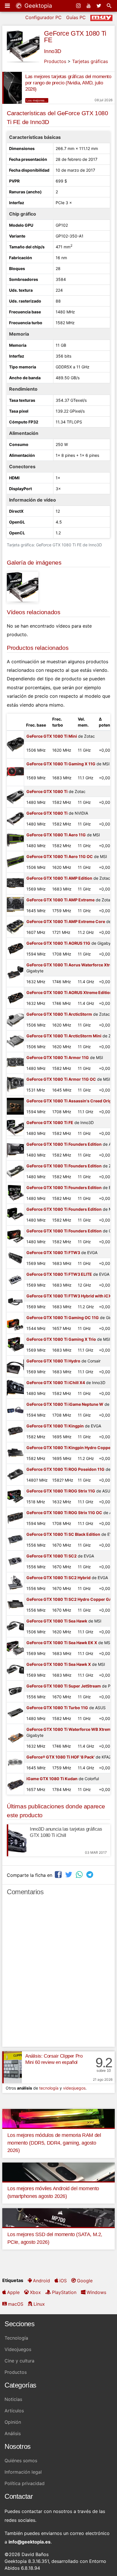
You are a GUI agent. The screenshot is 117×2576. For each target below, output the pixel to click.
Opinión (13, 2422)
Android (41, 2281)
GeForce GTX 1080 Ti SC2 (52, 1556)
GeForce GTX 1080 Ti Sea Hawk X (59, 1664)
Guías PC (76, 17)
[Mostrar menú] (8, 6)
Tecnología (16, 2338)
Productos (55, 61)
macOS (16, 2304)
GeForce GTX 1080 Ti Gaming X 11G (61, 764)
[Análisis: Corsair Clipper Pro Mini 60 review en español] (12, 2067)
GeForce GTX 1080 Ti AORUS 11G (58, 943)
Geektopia (37, 6)
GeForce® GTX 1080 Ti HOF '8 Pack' (60, 1757)
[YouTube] (89, 6)
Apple (13, 2292)
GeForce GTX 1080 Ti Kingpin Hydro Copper (69, 1448)
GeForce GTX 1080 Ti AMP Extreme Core (66, 921)
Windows (96, 2292)
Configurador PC (43, 17)
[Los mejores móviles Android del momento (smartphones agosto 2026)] (58, 2171)
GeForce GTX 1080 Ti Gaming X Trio (61, 1339)
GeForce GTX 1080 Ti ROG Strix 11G (61, 1491)
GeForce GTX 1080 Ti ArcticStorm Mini (64, 1036)
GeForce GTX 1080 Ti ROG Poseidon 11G (65, 1469)
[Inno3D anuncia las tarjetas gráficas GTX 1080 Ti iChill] (17, 1840)
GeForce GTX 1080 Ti (47, 791)
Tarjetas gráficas (90, 61)
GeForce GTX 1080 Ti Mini (52, 736)
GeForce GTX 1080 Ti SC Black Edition (63, 1534)
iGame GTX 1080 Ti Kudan (52, 1779)
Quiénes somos (21, 2461)
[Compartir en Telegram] (90, 1874)
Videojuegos (18, 2349)
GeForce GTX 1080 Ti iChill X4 (56, 1383)
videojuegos (74, 2088)
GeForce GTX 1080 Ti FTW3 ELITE (59, 1274)
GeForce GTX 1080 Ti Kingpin (55, 1426)
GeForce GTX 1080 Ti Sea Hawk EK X (62, 1643)
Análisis (13, 2433)
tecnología (49, 2088)
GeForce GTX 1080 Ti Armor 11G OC (61, 1079)
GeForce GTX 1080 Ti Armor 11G (58, 1057)
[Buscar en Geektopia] (110, 6)
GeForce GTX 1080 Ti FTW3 (53, 1252)
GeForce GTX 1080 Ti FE (75, 37)
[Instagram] (79, 6)
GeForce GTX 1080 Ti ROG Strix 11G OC (64, 1513)
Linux (39, 2304)
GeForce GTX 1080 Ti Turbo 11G (57, 1708)
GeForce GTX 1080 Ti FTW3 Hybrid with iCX (69, 1296)
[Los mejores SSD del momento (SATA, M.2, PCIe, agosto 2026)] (58, 2217)
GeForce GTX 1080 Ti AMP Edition (59, 878)
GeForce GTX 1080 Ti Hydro (53, 1361)
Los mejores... (37, 100)
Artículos (14, 2411)
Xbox (35, 2292)
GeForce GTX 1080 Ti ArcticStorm (59, 1014)
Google (85, 2281)
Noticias (13, 2399)
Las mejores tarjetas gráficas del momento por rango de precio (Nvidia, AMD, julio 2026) (68, 83)
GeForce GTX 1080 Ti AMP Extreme (60, 900)
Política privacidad (25, 2483)
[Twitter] (99, 6)
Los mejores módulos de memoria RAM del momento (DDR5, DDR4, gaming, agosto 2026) (54, 2143)
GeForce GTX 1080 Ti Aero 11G (56, 835)
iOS (63, 2281)
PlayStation (64, 2292)
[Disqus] (58, 1974)
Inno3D (53, 51)
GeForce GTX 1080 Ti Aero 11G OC (60, 856)
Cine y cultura (19, 2361)
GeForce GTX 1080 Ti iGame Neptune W (65, 1404)
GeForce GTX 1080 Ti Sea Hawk (57, 1621)
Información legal (23, 2472)
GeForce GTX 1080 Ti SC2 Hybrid (58, 1578)
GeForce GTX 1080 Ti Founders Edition (64, 1144)
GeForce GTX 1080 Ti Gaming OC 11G (63, 1318)
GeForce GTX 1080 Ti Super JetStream (64, 1686)
